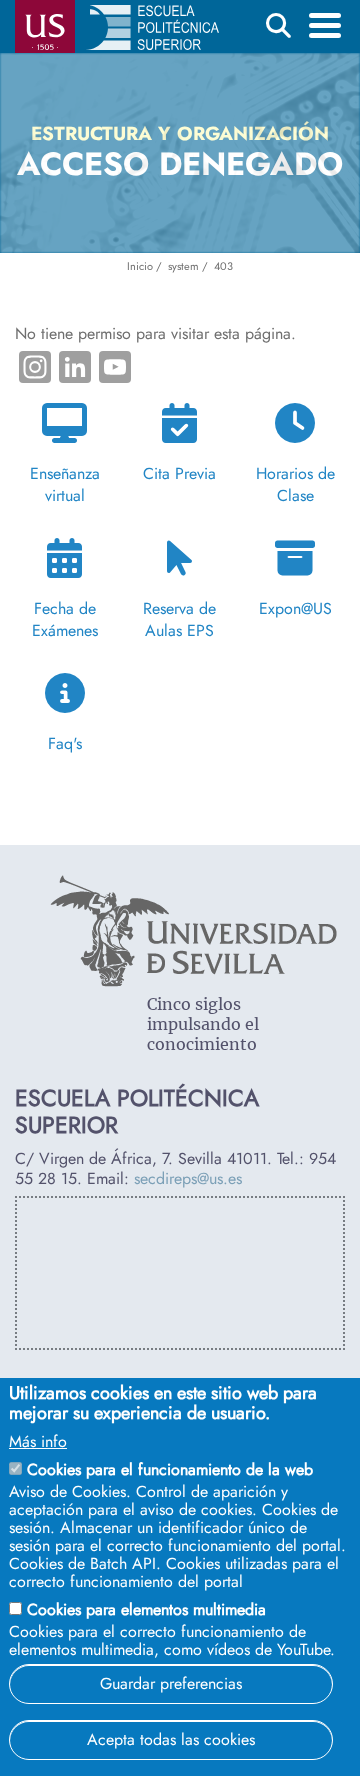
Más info (38, 1442)
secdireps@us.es (188, 1178)
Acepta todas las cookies (171, 1739)
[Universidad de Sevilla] (193, 981)
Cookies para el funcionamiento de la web (170, 1469)
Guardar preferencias (171, 1683)
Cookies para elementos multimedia (146, 1609)
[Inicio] (152, 31)
